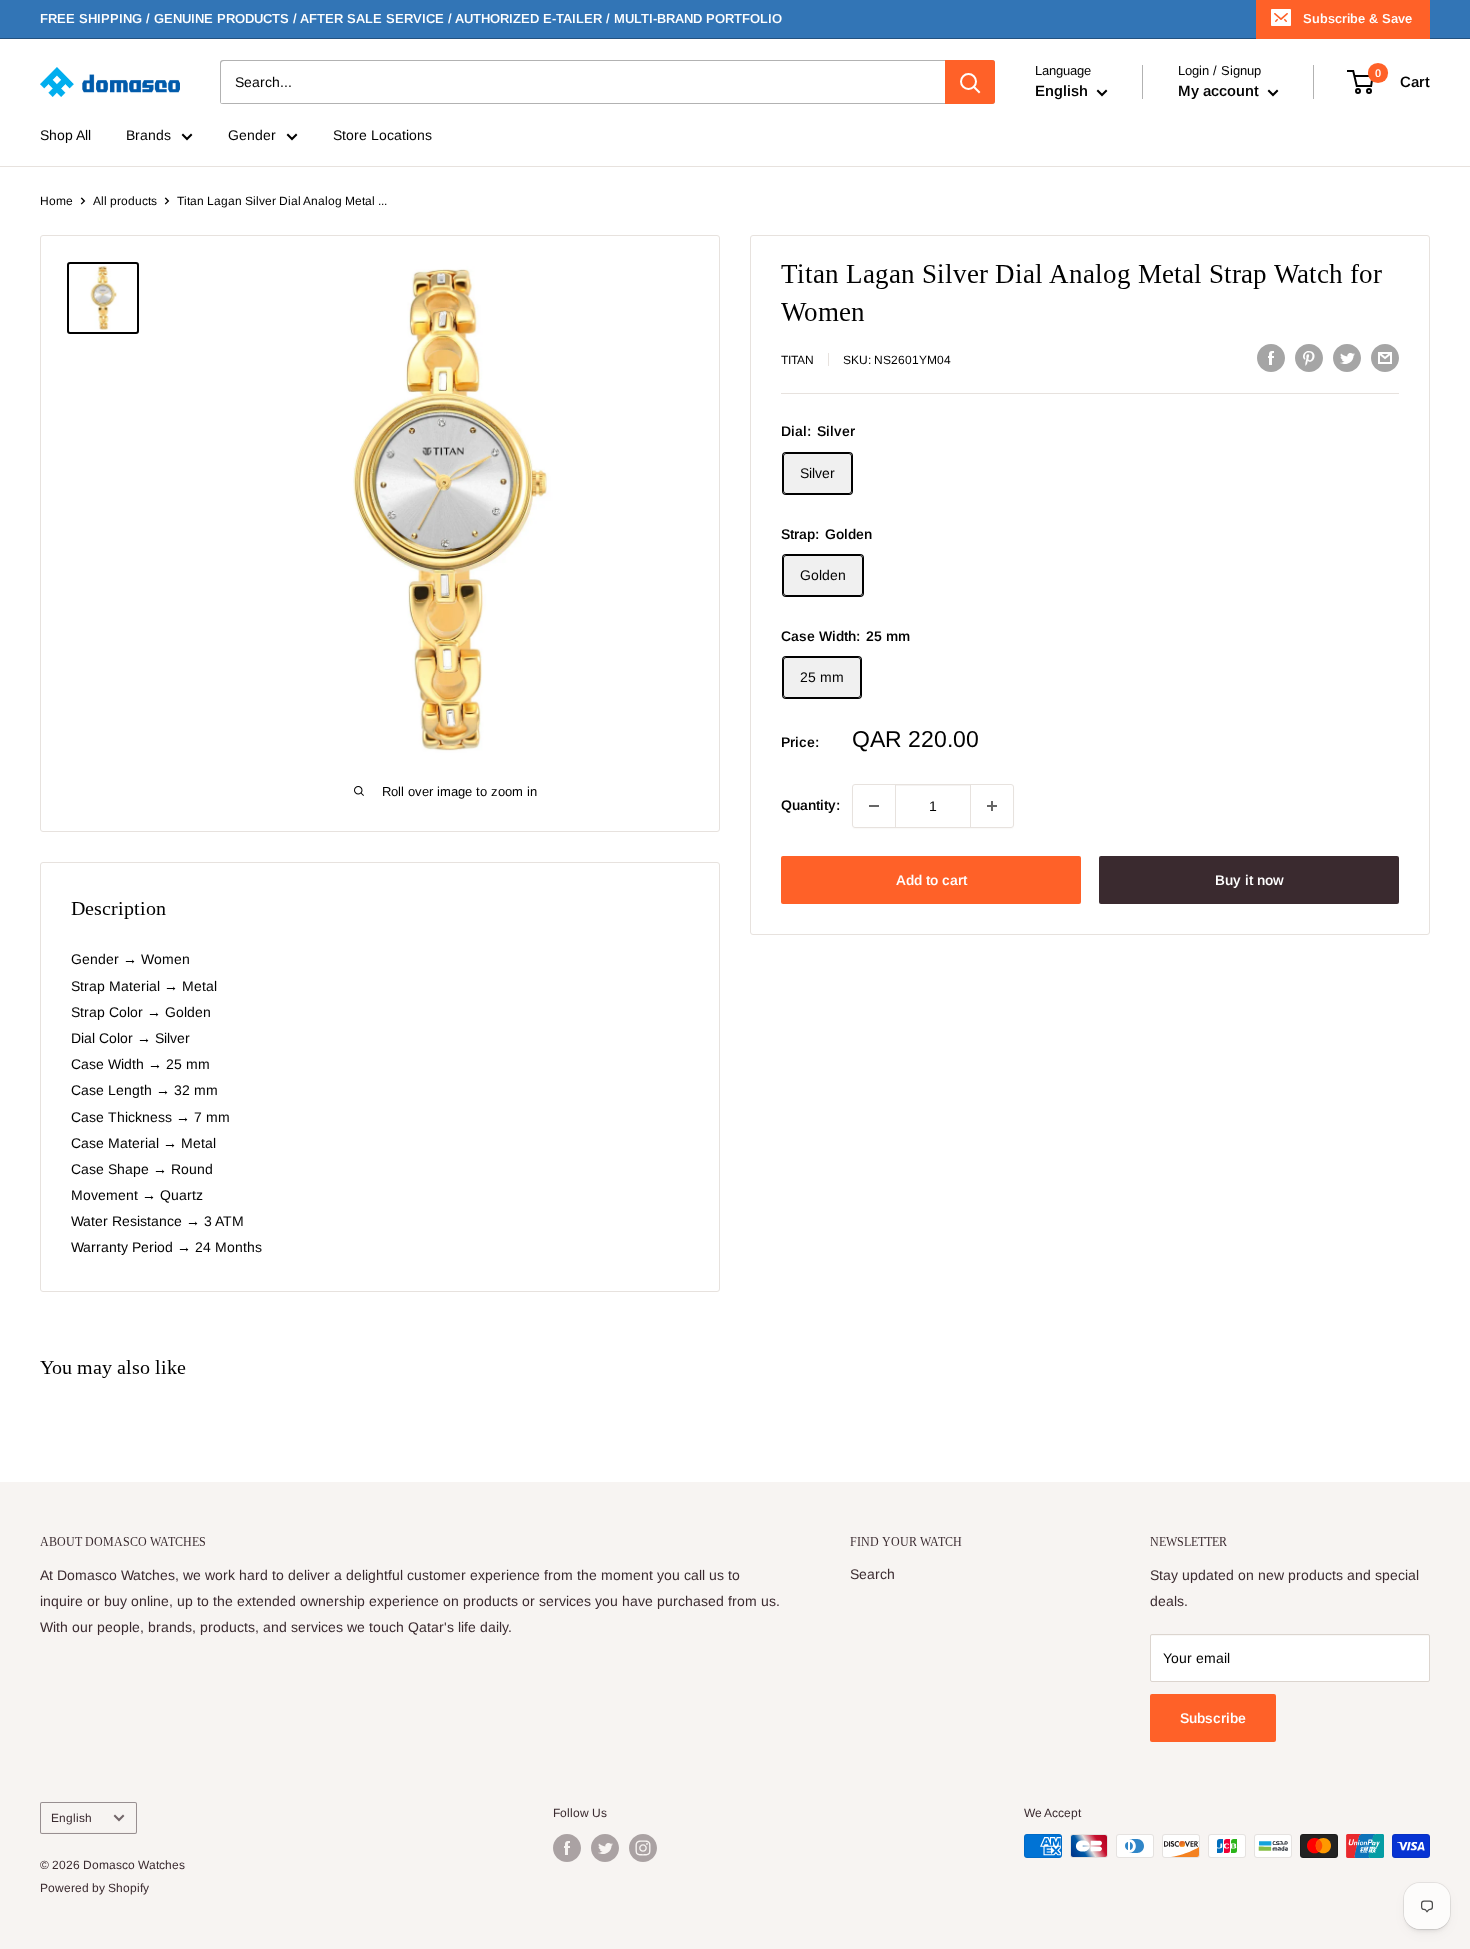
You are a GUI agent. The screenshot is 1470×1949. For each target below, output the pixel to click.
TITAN (797, 360)
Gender (252, 136)
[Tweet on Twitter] (1347, 358)
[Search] (970, 82)
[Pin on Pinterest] (1309, 358)
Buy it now (1249, 880)
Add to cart (931, 880)
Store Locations (382, 136)
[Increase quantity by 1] (992, 806)
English (71, 1818)
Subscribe (1213, 1718)
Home (56, 201)
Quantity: (810, 806)
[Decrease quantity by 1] (874, 806)
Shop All (65, 136)
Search (872, 1574)
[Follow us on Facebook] (567, 1848)
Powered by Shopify (94, 1888)
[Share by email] (1385, 358)
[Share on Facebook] (1271, 358)
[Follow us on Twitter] (605, 1848)
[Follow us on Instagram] (643, 1848)
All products (125, 201)
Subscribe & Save (1357, 18)
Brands (148, 136)
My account (1220, 91)
